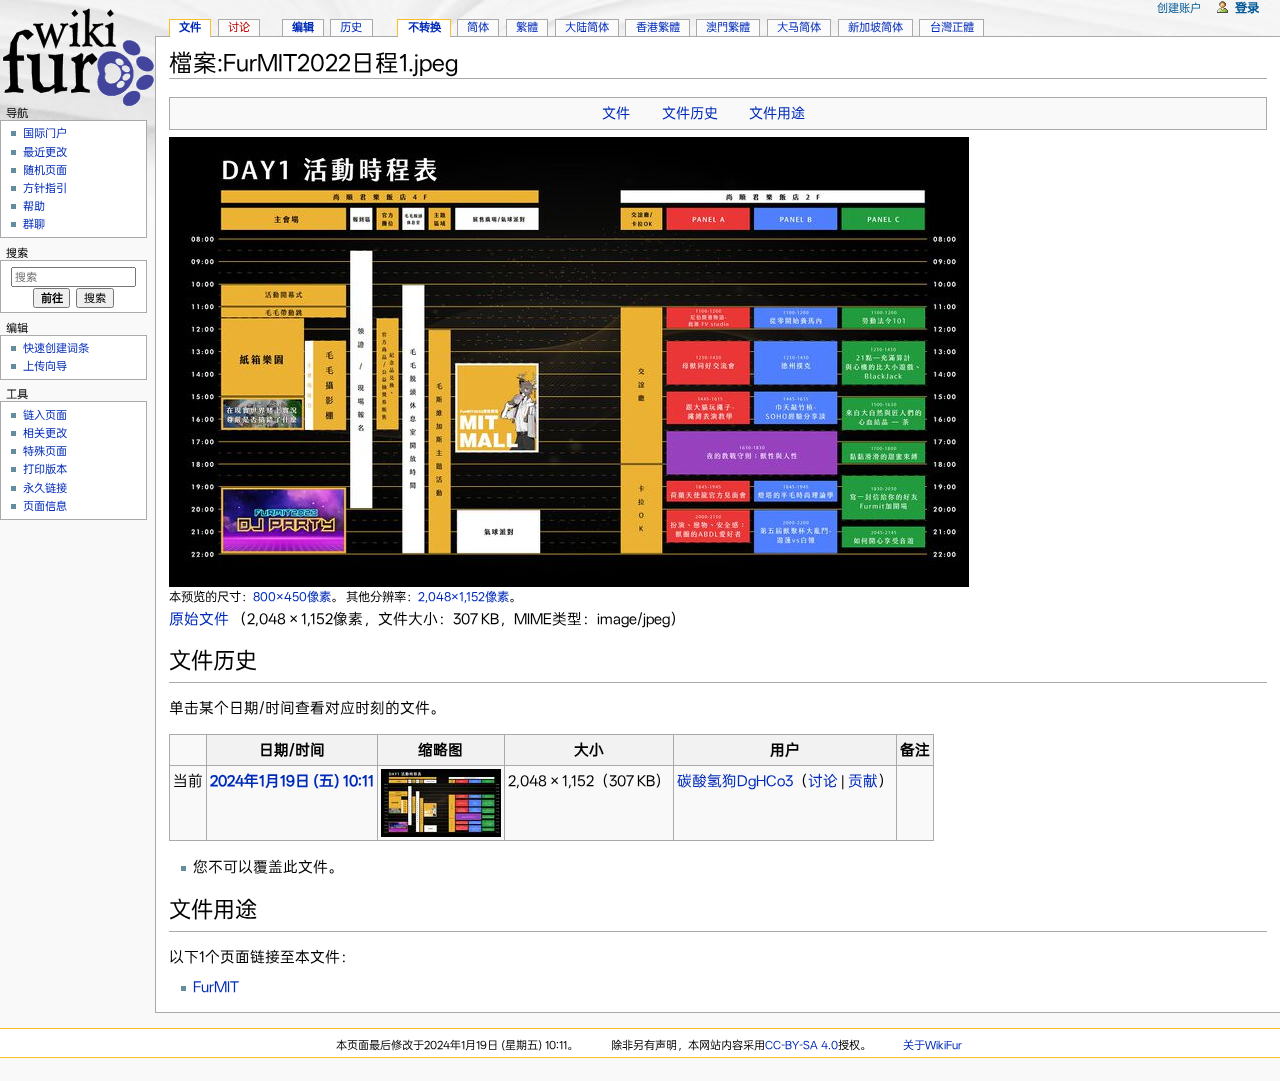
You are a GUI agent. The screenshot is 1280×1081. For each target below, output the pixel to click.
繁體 (527, 27)
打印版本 (45, 469)
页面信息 (45, 506)
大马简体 (799, 27)
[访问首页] (77, 54)
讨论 (823, 781)
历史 (351, 27)
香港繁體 (658, 27)
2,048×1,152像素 (463, 596)
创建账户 (1179, 8)
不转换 (424, 27)
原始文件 (199, 619)
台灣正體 (952, 27)
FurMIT (216, 987)
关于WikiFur (932, 1045)
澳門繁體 (728, 27)
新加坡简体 (875, 27)
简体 (478, 27)
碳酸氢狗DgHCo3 (735, 781)
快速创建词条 (56, 348)
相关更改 (45, 433)
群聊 (34, 224)
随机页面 (45, 170)
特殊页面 (45, 451)
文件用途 (777, 113)
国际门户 (45, 133)
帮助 (34, 206)
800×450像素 (292, 596)
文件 (616, 113)
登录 (1247, 7)
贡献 (863, 781)
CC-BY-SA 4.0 (801, 1045)
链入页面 (45, 415)
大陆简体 (587, 27)
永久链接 (45, 488)
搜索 (17, 253)
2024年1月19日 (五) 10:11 (292, 781)
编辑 (303, 27)
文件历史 (690, 113)
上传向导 (45, 366)
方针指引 (45, 188)
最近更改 (45, 152)
